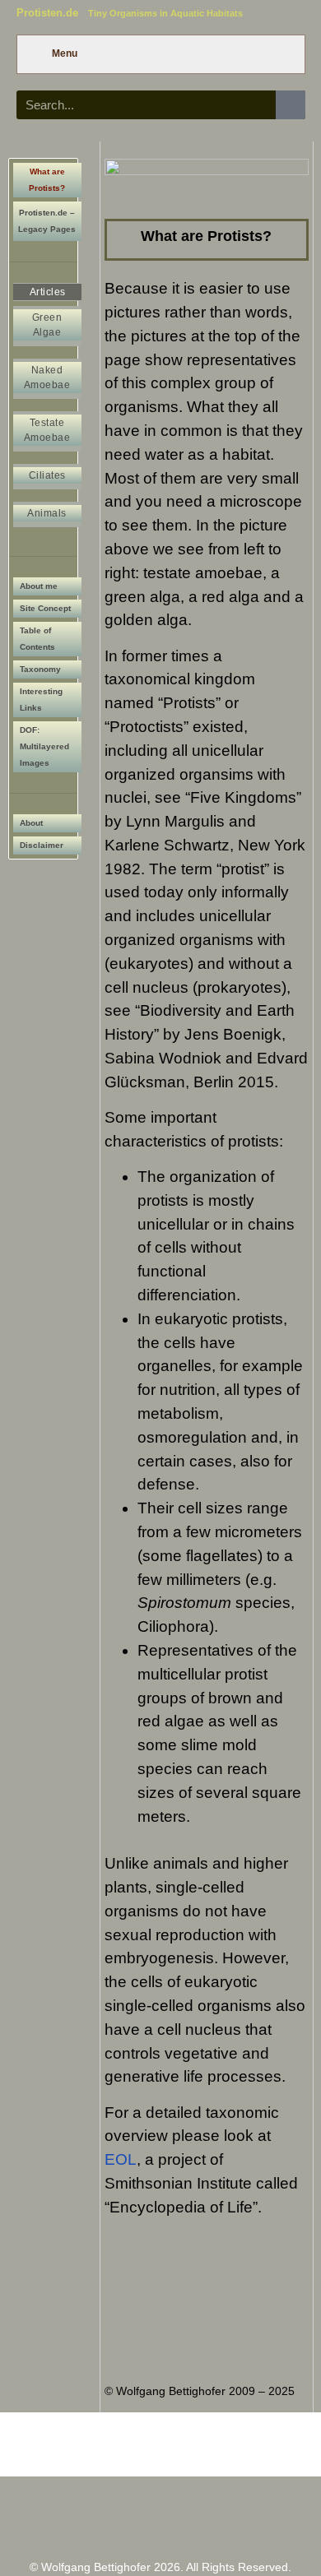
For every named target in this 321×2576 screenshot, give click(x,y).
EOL (121, 2159)
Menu (65, 53)
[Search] (290, 105)
